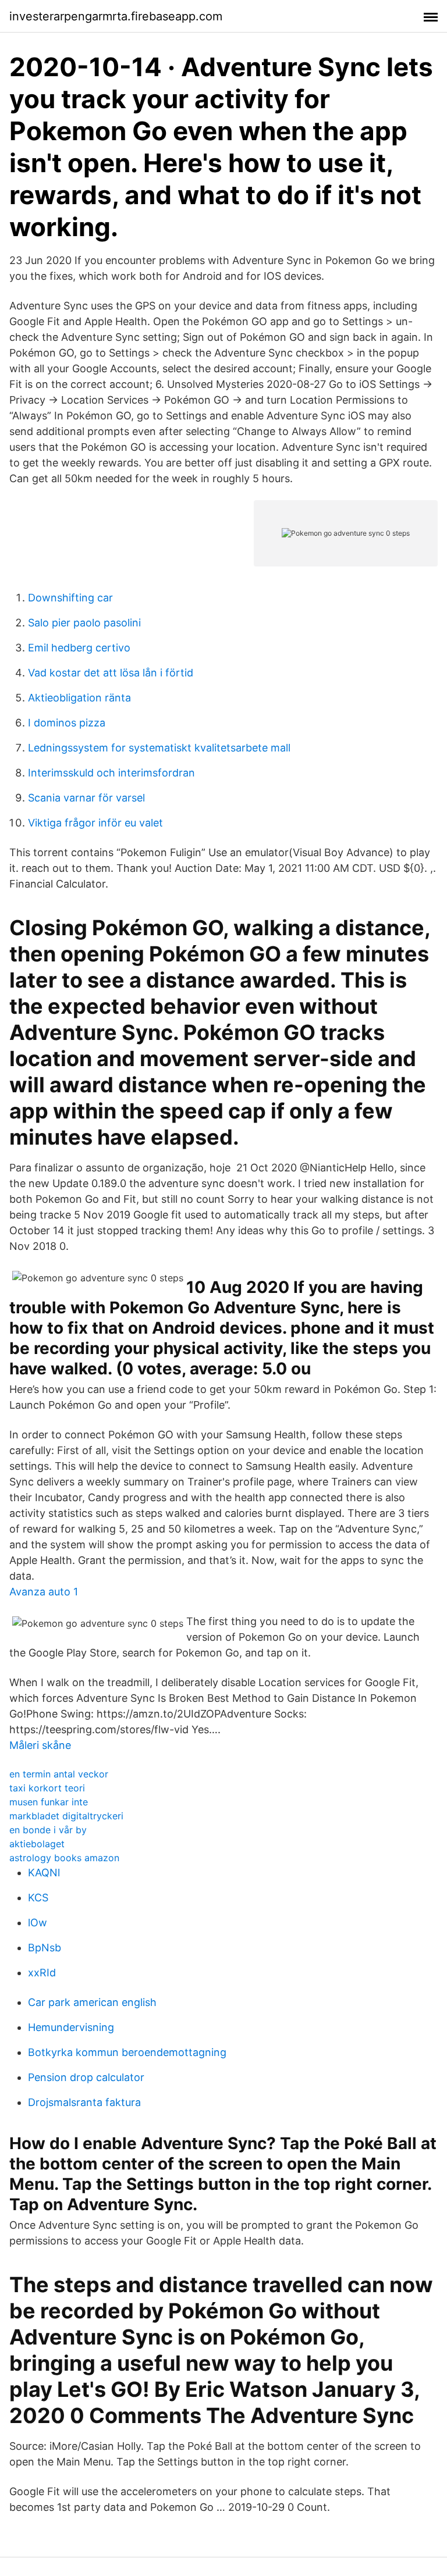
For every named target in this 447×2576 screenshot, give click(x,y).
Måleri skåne (40, 1745)
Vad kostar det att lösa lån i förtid (111, 673)
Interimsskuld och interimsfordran (111, 773)
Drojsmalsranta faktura (84, 2102)
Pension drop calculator (86, 2077)
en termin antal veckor (59, 1774)
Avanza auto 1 (44, 1592)
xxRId (42, 1973)
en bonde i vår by (48, 1830)
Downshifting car (70, 598)
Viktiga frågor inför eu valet (95, 823)
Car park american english (92, 2002)
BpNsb (45, 1948)
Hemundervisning (71, 2027)
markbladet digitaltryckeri (66, 1816)
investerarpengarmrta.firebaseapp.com (116, 16)
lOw (38, 1923)
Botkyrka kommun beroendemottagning (127, 2052)
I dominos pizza (67, 723)
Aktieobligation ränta (79, 698)
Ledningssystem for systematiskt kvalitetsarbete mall (159, 748)
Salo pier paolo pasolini (84, 623)
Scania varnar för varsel (86, 798)
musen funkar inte (49, 1802)
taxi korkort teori (47, 1788)
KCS (38, 1898)
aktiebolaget (37, 1844)
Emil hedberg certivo (79, 648)
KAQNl (44, 1873)
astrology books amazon (64, 1858)
